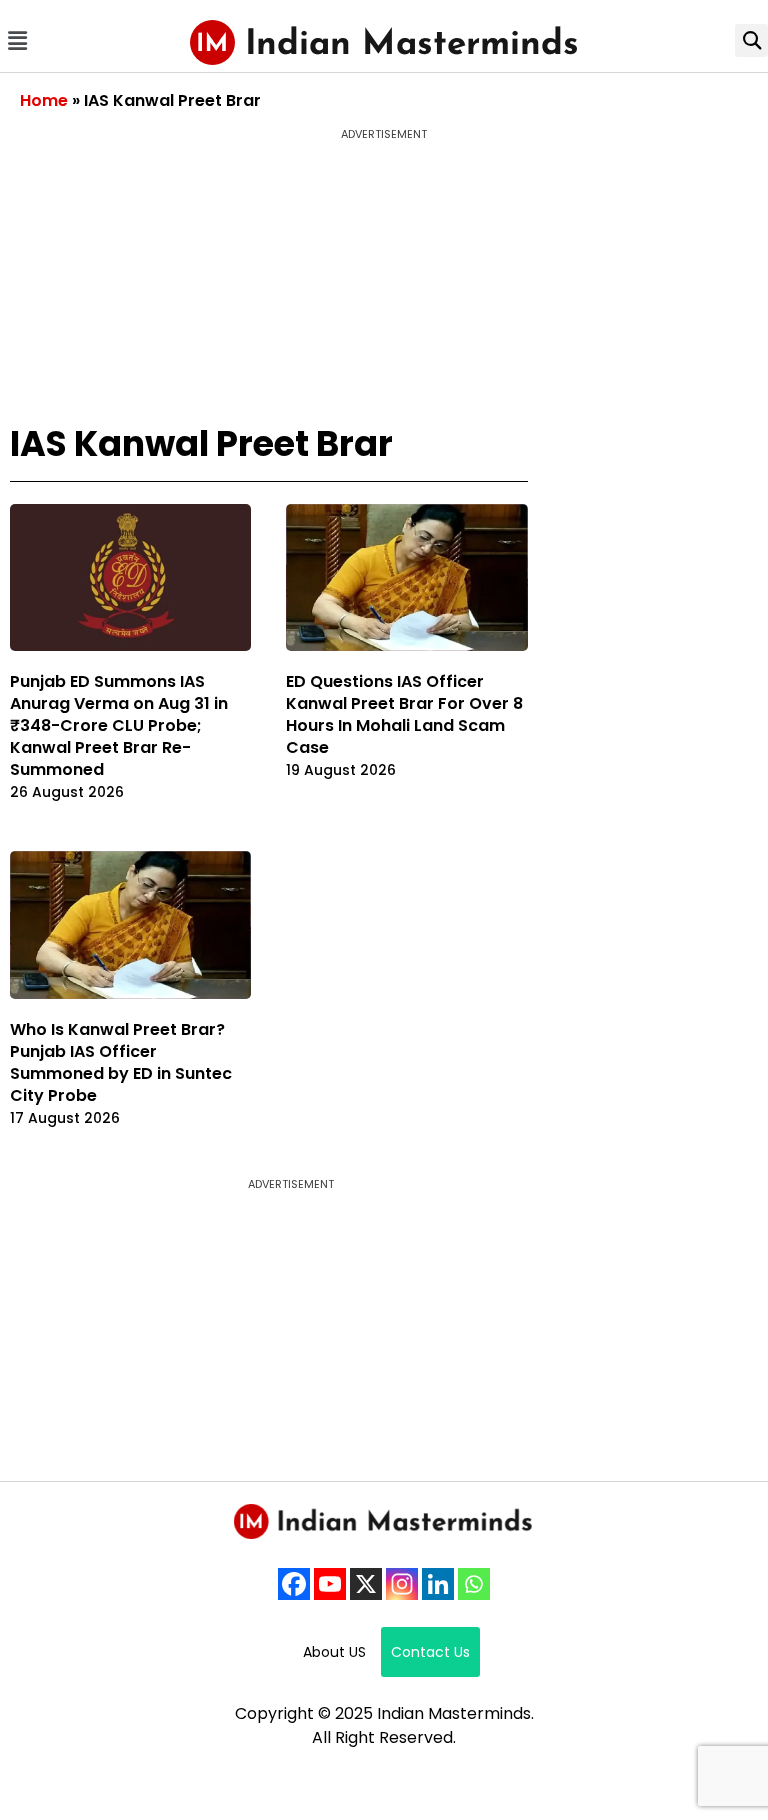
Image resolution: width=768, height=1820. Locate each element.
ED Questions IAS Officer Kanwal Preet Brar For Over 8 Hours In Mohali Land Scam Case (404, 714)
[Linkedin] (438, 1584)
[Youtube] (330, 1584)
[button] (17, 40)
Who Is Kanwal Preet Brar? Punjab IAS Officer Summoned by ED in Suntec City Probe (121, 1062)
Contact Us (430, 1652)
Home (44, 100)
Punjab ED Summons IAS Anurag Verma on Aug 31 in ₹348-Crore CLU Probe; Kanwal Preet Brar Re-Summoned (119, 725)
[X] (366, 1584)
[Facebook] (294, 1584)
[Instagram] (402, 1584)
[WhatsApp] (474, 1584)
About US (334, 1652)
